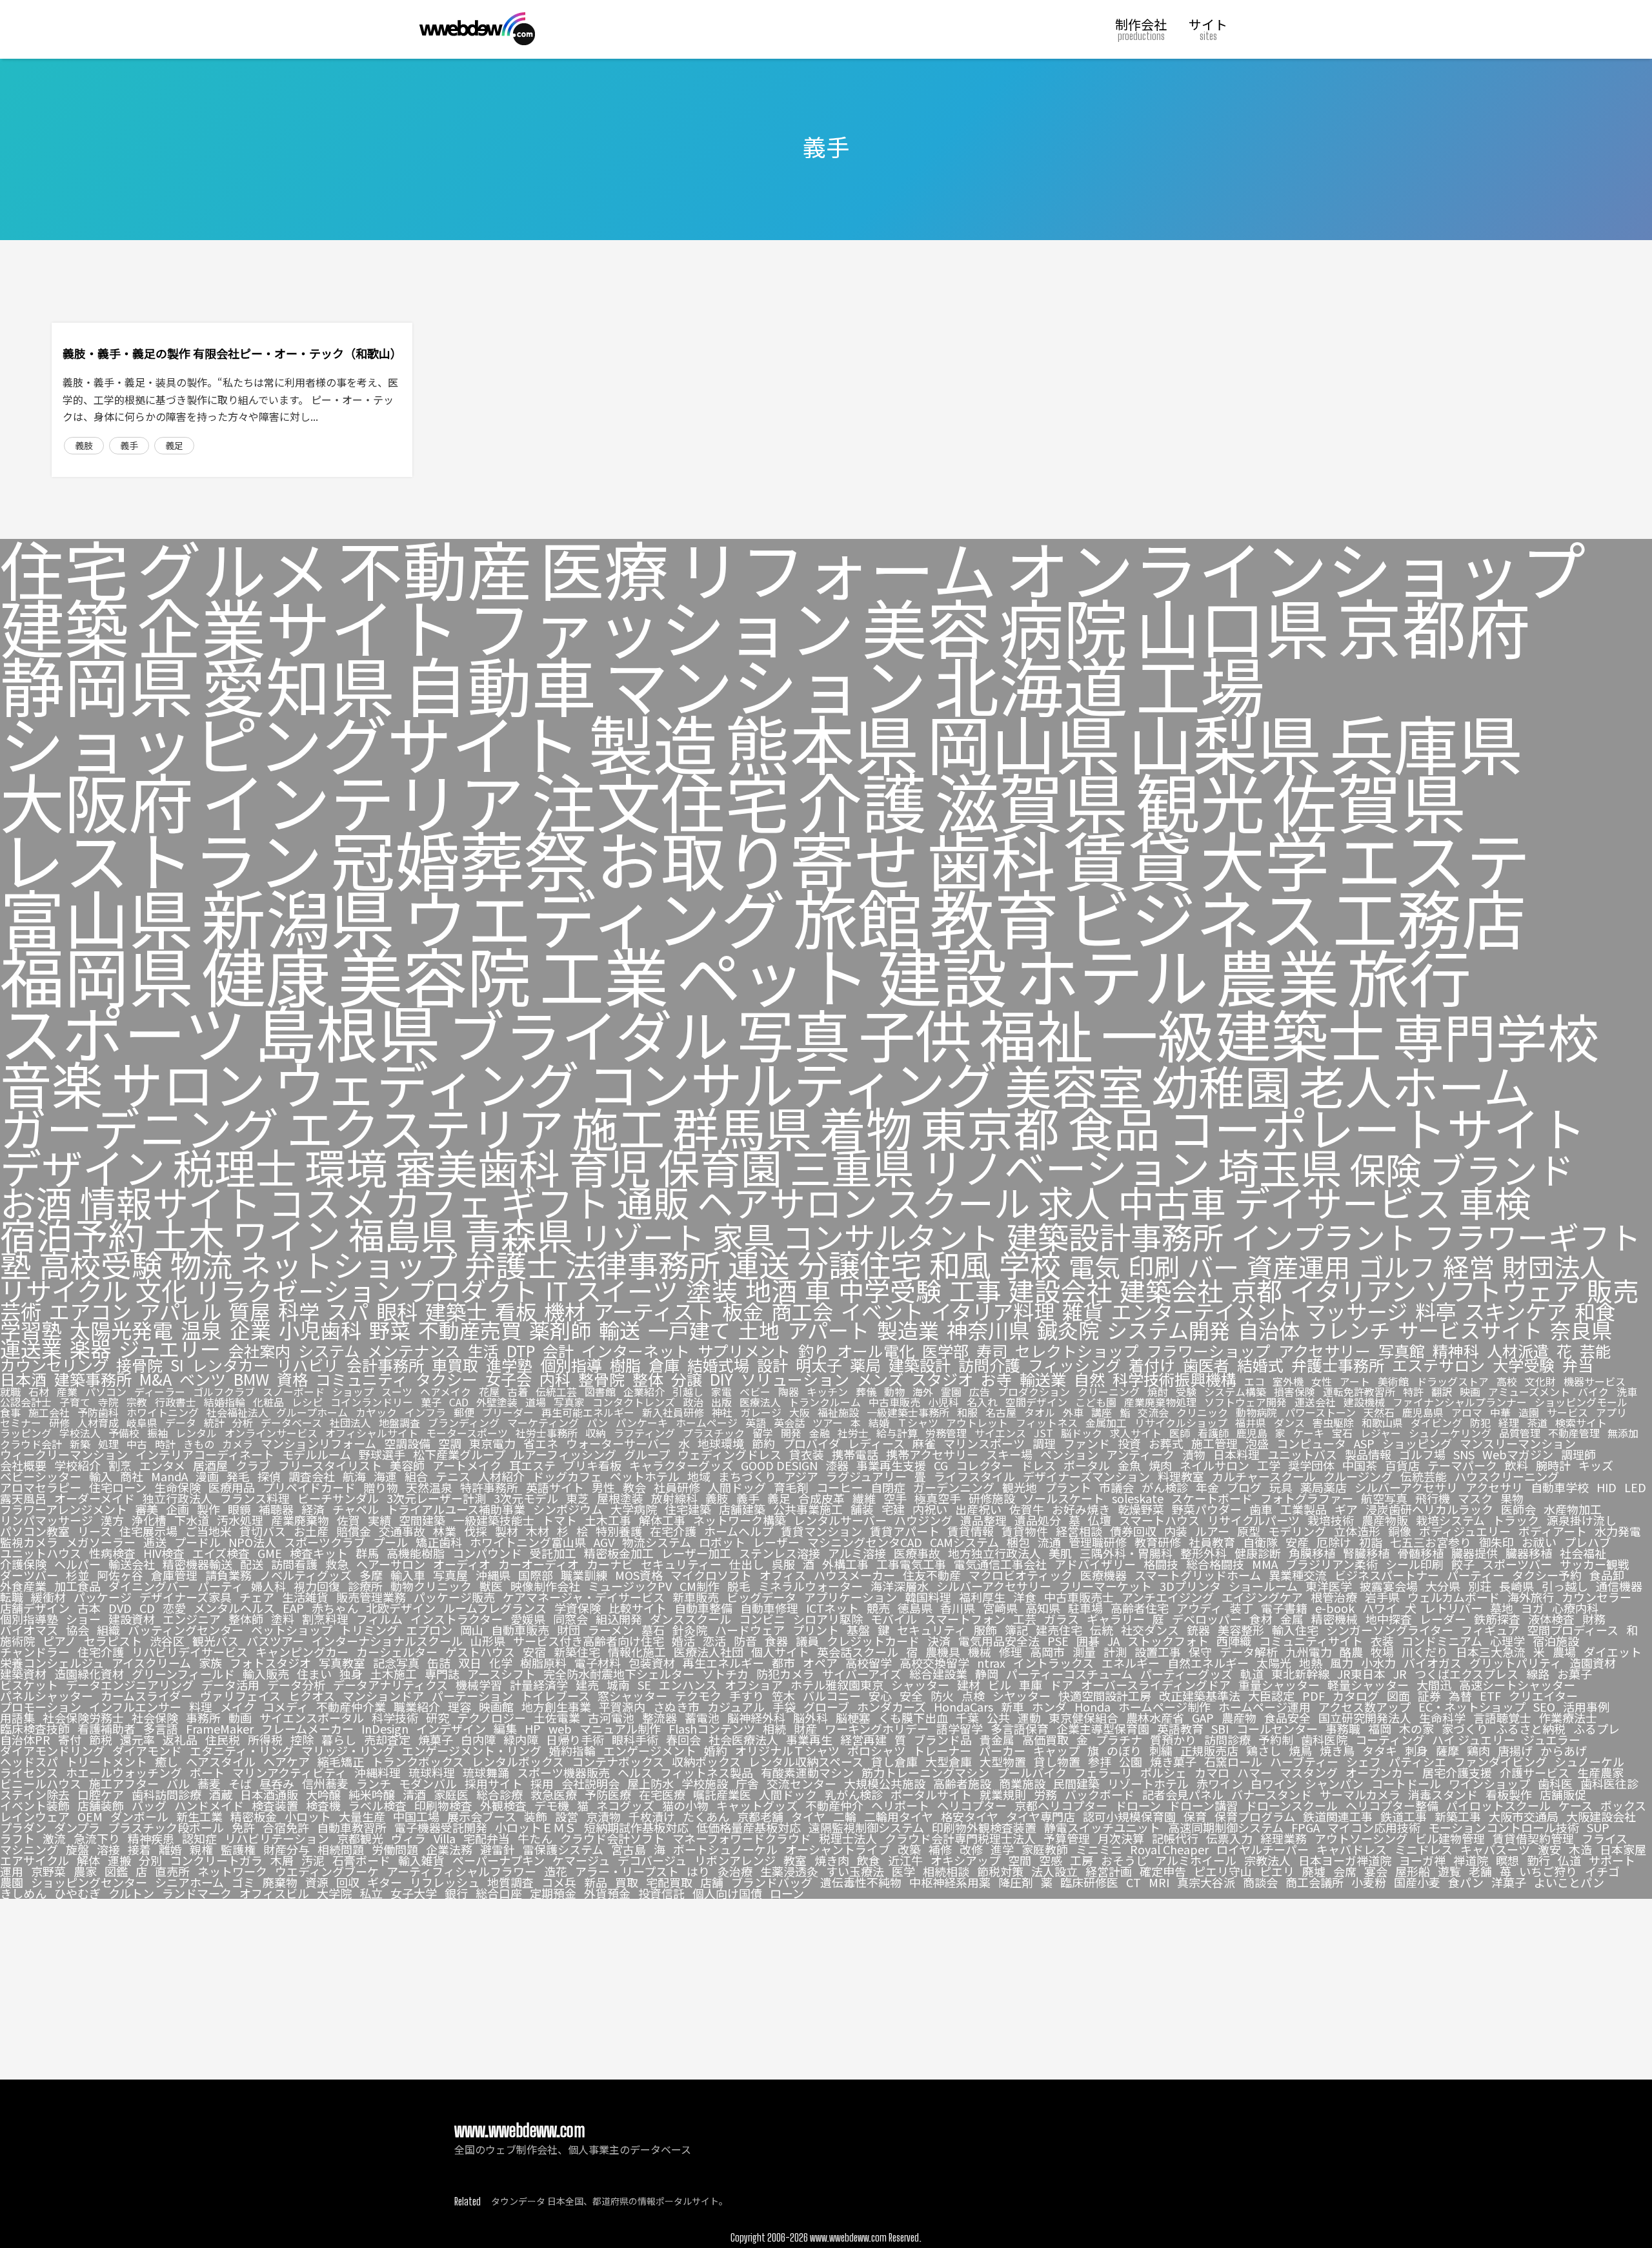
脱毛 (739, 1586)
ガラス (1062, 1619)
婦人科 (268, 1586)
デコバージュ (652, 1860)
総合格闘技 (1215, 1564)
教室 (795, 1860)
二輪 (845, 1816)
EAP (293, 1608)
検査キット (319, 1553)
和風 (960, 1264)
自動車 (499, 684)
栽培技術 (1331, 1520)
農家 (85, 1871)
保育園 (720, 1167)
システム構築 (1235, 1392)
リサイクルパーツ (1254, 1520)
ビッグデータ (761, 1597)
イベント (882, 1311)
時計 (165, 1444)
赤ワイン (1220, 1783)
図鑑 (116, 1871)
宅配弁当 (487, 1838)
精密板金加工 (619, 1553)
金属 (1292, 1619)
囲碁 (1088, 1641)
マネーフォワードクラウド (742, 1838)
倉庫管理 (174, 1575)
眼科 (397, 1311)
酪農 (1351, 1652)
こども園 (1096, 1402)
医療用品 (232, 1487)
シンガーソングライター (1390, 1630)
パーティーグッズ (1186, 1674)
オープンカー (1380, 1772)
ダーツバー (29, 1575)
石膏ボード (361, 1860)
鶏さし (1264, 1750)
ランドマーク (197, 1893)
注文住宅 (661, 800)
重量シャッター (1279, 1685)
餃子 (1463, 1564)
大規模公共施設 (885, 1783)
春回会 (683, 1739)
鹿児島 (1252, 1433)
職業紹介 (417, 1706)
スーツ (397, 1392)
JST (1043, 1433)
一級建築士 (1243, 1033)
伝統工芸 (556, 1392)
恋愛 (174, 1608)
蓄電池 (702, 1717)
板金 (743, 1311)
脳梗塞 (853, 1717)
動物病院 (1256, 1412)
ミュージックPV (630, 1586)
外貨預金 (607, 1893)
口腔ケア (101, 1794)
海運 (385, 1476)
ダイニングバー (149, 1586)
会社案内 (259, 1351)
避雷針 (498, 1849)
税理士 (235, 1167)
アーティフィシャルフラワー (461, 1871)
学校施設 (705, 1783)
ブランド (1502, 1169)
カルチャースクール (1264, 1476)
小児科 (943, 1402)
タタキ (1380, 1750)
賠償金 (354, 1531)
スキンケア (1516, 1311)
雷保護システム (563, 1849)
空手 (895, 1498)
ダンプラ (77, 1827)
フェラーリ (1103, 1772)
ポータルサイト (931, 1794)
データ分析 (296, 1685)
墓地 (1502, 1608)
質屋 (250, 1311)
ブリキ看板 (592, 1465)
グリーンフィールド (183, 1674)
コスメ (323, 1202)
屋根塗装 (620, 1498)
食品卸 (1607, 1575)
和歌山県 (1382, 1423)
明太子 (819, 1365)
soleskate (1138, 1498)
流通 (1049, 1542)
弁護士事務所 (1338, 1365)
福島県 (403, 1234)
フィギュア (1490, 1630)
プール (390, 1542)
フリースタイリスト (330, 1465)
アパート (828, 1330)
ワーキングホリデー (877, 1728)
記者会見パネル (1183, 1794)
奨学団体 (1311, 1465)
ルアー (1212, 1531)
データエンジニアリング (130, 1685)
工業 (604, 975)
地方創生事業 (556, 1706)
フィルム (379, 1619)
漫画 (207, 1476)
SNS (1464, 1454)
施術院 (17, 1641)
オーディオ (462, 1564)
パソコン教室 (35, 1531)
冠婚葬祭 (459, 858)
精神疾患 (151, 1838)
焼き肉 (832, 1860)
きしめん (23, 1893)
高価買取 (1045, 1739)
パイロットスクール (1498, 1805)
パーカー (1002, 1750)
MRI (1159, 1882)
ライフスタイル (974, 1476)
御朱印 (1496, 1542)
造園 (1529, 1412)
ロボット (722, 1542)
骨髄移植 (1420, 1553)
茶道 (1537, 1423)
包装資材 (652, 1663)
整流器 (660, 1717)
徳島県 (915, 1608)
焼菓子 (436, 1739)
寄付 (70, 1739)
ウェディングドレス (730, 1454)
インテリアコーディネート (205, 1454)
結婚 (879, 1423)
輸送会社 (132, 1564)
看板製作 (1509, 1794)
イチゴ (1602, 1871)
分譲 (687, 1379)
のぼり (1124, 1750)
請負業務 (228, 1575)
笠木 (783, 1696)
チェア (257, 1597)
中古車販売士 (1079, 1597)
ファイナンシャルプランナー (1460, 1402)
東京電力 (492, 1443)
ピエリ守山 (1223, 1871)
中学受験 (890, 1290)
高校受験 (101, 1264)
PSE (1058, 1641)
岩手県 (1382, 1597)
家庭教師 (1045, 1849)
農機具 (943, 1652)
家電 (721, 1392)
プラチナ (1119, 1739)
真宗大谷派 (1206, 1882)
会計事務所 (385, 1365)
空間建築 (422, 1520)
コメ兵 (559, 1882)
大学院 (334, 1893)
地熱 (1311, 1663)
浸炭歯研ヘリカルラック (1429, 1509)
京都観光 (360, 1838)
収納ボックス (706, 1761)
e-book (1335, 1608)
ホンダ (1049, 1706)
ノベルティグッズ (306, 1575)
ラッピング (26, 1433)
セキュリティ (932, 1630)
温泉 (201, 1330)
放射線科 (674, 1498)
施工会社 (49, 1412)
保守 (1200, 1652)
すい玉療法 (855, 1871)
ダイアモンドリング (52, 1750)
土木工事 (608, 1520)
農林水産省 (1155, 1717)
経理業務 (1284, 1838)
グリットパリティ (1516, 1663)
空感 (1051, 1860)
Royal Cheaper (1169, 1849)
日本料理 (1236, 1454)
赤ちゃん (335, 1608)
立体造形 (1357, 1531)
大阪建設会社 (1601, 1816)
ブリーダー (508, 1412)
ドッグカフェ (567, 1476)
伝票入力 (1229, 1838)
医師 (1180, 1433)
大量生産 (362, 1816)
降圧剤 (1016, 1882)
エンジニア (192, 1619)
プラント (1068, 1487)
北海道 (1031, 684)
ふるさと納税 (1531, 1728)
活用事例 (1586, 1706)
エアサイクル (35, 1860)
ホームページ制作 (1164, 1706)
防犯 (1480, 1423)
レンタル (196, 1433)
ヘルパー (77, 1564)
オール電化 (876, 1351)
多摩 (371, 1575)
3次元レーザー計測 (436, 1498)
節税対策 (1000, 1871)
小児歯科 (320, 1330)
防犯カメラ (785, 1674)
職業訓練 (584, 1575)
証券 (1429, 1696)
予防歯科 (98, 1412)
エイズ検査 (221, 1553)
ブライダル (589, 1033)
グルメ (234, 568)
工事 (975, 1290)
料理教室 (1181, 1476)
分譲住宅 (860, 1264)
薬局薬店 (1324, 1487)
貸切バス (263, 1531)
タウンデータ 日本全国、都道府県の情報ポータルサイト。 (609, 2202)
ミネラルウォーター (811, 1586)
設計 (772, 1365)
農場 (1564, 1652)
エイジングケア (1262, 1597)
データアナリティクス (390, 1685)
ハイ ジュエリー (1474, 1739)
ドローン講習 (1203, 1805)
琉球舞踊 (486, 1772)
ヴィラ (408, 1838)
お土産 (311, 1531)
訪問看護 (294, 1564)
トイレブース (555, 1696)
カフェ (439, 1202)
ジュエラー (1552, 1739)
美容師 (407, 1465)
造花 (556, 1871)
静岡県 (97, 684)
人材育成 (98, 1423)
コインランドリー (372, 1402)
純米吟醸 (372, 1794)
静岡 (987, 1674)
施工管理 (1214, 1443)
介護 (862, 800)
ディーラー (160, 1392)
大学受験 (1524, 1365)
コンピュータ (1311, 1443)
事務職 (1343, 1728)
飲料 (1516, 1465)
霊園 (951, 1392)
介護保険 (23, 1564)
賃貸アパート (905, 1531)
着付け (1152, 1365)
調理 (1044, 1443)
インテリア (363, 800)
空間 (1020, 1860)
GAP (1203, 1717)
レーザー (776, 1542)
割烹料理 (325, 1619)
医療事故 (917, 1553)
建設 (942, 975)
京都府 (1434, 626)
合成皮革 (821, 1498)
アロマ (1467, 1412)
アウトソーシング (1361, 1838)
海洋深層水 (900, 1586)
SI (177, 1365)
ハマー (1254, 1772)
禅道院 (1471, 1860)
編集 (505, 1728)
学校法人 (80, 1433)
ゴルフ (1396, 1266)
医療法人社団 (709, 1652)
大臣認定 (1271, 1696)
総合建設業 (938, 1674)
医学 (903, 1871)
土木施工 (394, 1674)
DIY (721, 1379)
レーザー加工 (696, 1553)
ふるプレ (1597, 1728)
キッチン (827, 1392)
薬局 (865, 1365)
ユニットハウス (41, 1553)
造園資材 (1593, 1663)
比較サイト (638, 1608)
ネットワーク (232, 1871)
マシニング (29, 1849)
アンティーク (1140, 1454)
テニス (453, 1476)
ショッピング (1417, 1443)
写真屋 (450, 1575)
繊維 (864, 1498)
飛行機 (1433, 1498)
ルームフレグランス (495, 1608)
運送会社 (1315, 1402)
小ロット (308, 1816)
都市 (783, 1663)
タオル (1040, 1412)
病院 (1063, 626)
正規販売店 (1209, 1750)
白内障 (478, 1739)
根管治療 (1334, 1597)
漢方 (112, 1520)
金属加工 (1106, 1423)
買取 (627, 1882)
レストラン (161, 858)
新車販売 (696, 1597)
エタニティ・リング (242, 1750)
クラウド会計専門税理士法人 (960, 1838)
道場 (536, 1402)
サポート (1612, 1860)
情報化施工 (637, 1652)
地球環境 (721, 1443)
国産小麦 (1417, 1882)
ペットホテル (645, 1476)
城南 (618, 1685)
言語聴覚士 (1502, 1717)
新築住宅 (577, 1652)
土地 (759, 1330)
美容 (927, 626)
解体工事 (662, 1520)
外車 (1073, 1412)
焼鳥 (1300, 1750)
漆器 (837, 1465)
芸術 (21, 1311)
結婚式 (1260, 1365)
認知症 (199, 1838)
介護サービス (1535, 1772)
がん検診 (1165, 1487)
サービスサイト (1470, 1330)
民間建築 (1076, 1783)
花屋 (489, 1392)
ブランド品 (943, 1739)
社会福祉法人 (237, 1412)
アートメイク (467, 1465)
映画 (1470, 1392)
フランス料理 (255, 1498)
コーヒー (840, 1487)
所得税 (265, 1739)
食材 (1261, 1619)
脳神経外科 (756, 1717)
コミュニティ (362, 1379)
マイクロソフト (711, 1575)
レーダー (1443, 1619)
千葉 (967, 1717)
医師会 (1518, 1509)
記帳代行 (1175, 1838)
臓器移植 (1529, 1553)
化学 (501, 1663)
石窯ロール (1233, 1761)
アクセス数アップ (1365, 1706)
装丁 (1242, 1608)
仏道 (1569, 1860)
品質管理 (1520, 1433)
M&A (156, 1379)
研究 (438, 1717)
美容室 (1074, 1085)
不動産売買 (470, 1330)
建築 (65, 626)
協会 (77, 1630)
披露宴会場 (1389, 1586)
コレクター (984, 1465)
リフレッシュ (445, 1882)
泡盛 (1257, 1443)
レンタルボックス (518, 1761)
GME (270, 1553)
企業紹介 (644, 1392)
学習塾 (31, 1330)
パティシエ (1417, 1761)
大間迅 (1434, 1685)
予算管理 (1067, 1838)
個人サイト (780, 1652)
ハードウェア (750, 1630)
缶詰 (439, 1663)
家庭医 (451, 1794)
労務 (1045, 1794)
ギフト (555, 1202)
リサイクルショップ (1181, 1423)
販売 (1613, 1290)
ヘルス (635, 1772)
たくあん (706, 1816)
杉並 (77, 1575)
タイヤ (808, 1816)
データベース (291, 1423)
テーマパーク (1462, 1465)
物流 (201, 1264)
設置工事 (1158, 1652)
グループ (647, 1454)
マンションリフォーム (318, 1443)
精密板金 (254, 1816)
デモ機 (552, 1805)
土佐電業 (557, 1717)
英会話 (789, 1423)
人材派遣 (1518, 1351)
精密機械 (1335, 1619)
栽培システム (1450, 1520)
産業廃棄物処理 (1160, 1402)
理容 (459, 1706)
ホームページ (707, 1423)
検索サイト (1581, 1423)
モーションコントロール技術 (1504, 1827)
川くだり (1425, 1652)
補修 (940, 1849)
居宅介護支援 (1457, 1772)
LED (1635, 1487)
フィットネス (1047, 1423)
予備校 (124, 1433)
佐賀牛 (1027, 1509)
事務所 (203, 1717)
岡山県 (1023, 742)
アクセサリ (1494, 1487)
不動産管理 (1574, 1433)
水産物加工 (1573, 1509)
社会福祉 (1583, 1553)
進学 (1002, 1849)
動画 (240, 1717)
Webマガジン (1518, 1454)
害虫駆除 (1333, 1423)
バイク (1593, 1392)
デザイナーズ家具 (186, 1597)
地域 (699, 1476)
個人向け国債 (727, 1893)
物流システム (657, 1542)
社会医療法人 (743, 1739)
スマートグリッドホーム (1198, 1575)
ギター (385, 1882)
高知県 (1043, 1608)
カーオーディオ (539, 1564)
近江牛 (905, 1860)
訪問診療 (1227, 1739)
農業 (1278, 976)
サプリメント (744, 1351)
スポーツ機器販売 (563, 1772)
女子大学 (414, 1893)
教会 (634, 1487)
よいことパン (1569, 1882)
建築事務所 (93, 1379)
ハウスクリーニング (1507, 1476)
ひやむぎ (77, 1893)
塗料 (283, 1619)
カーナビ (610, 1564)
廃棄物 (280, 1882)
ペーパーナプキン (499, 1860)
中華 (1500, 1412)
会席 (1345, 1871)
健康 (266, 975)
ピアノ (59, 1641)
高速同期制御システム (1226, 1827)
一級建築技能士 (494, 1520)
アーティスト (654, 1311)
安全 (911, 1696)
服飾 (985, 1630)
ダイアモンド (147, 1750)
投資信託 (661, 1893)
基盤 (858, 1630)
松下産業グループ (459, 1454)
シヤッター (1022, 1696)
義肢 (84, 445)
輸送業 (1043, 1379)
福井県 (1251, 1423)
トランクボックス (418, 1761)
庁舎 (747, 1783)
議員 (807, 1641)
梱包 (1018, 1542)
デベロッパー (1207, 1619)
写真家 (569, 1402)
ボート (207, 1772)
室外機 (1288, 1381)
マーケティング (543, 1423)
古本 (89, 1608)
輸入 (101, 1476)
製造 (653, 742)
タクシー (447, 1379)
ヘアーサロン (391, 1564)
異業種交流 (1298, 1575)
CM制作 (700, 1586)
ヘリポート (900, 1805)
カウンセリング (54, 1365)
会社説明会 (590, 1783)
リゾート (643, 1236)
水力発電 (1618, 1531)
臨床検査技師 (35, 1728)
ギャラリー (1116, 1619)
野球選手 (382, 1454)
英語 (756, 1423)
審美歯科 (478, 1167)
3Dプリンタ (1190, 1586)
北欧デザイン (401, 1608)
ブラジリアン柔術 (1332, 1564)
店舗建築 (742, 1509)
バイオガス (1433, 1663)
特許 (1413, 1392)
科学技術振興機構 (1174, 1379)
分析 (243, 1423)
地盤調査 (399, 1423)
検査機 (323, 1805)
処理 (108, 1444)
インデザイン (451, 1728)
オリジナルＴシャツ (787, 1750)
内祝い (930, 1509)
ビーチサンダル (338, 1498)
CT (1133, 1882)
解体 (88, 1860)
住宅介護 (101, 1652)
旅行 (1409, 976)
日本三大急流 (1491, 1652)
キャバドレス (1352, 1849)
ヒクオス (312, 1696)
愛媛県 (528, 1619)
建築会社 (1171, 1290)
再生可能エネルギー (588, 1412)
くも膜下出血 (913, 1717)
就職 (10, 1392)
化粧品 (268, 1402)
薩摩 (1447, 1750)
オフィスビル (274, 1893)
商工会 (802, 1311)
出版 (721, 1402)
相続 (774, 1728)
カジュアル (736, 1706)
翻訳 (1442, 1392)
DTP (521, 1351)
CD (147, 1608)
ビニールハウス (41, 1783)
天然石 (1379, 1412)
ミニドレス (1424, 1849)
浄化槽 (149, 1520)
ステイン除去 (35, 1794)
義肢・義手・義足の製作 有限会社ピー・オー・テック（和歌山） (232, 353)
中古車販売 (894, 1402)
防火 (942, 1696)
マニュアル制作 (620, 1728)
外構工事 (845, 1564)
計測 (1115, 1652)
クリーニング (1109, 1392)
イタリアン (1353, 1290)
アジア (801, 1476)
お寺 (996, 1379)
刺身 (1416, 1750)
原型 (1249, 1531)
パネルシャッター (46, 1696)
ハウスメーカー (854, 1575)
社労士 (853, 1433)
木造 (1580, 1849)
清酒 (414, 1794)
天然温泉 (429, 1487)
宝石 (1342, 1433)
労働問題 (395, 1849)
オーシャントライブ (838, 1849)
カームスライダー (146, 1696)
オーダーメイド (95, 1498)
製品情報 (1368, 1454)
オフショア (754, 1685)
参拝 (1100, 1761)
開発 (791, 1433)
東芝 (578, 1498)
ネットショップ (348, 1264)
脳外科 (811, 1717)
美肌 (1060, 1553)
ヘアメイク (446, 1392)
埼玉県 (1280, 1167)
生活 (483, 1351)
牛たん (535, 1838)
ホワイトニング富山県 (528, 1542)
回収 (348, 1882)
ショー (83, 1619)
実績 (379, 1520)
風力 (1342, 1663)
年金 (1207, 1487)
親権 (201, 1849)
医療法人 (760, 1402)
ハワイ (1380, 1608)
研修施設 (992, 1498)
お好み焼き (1081, 1509)
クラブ (253, 1465)
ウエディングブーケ (327, 1871)
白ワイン (1274, 1783)
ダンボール (139, 1816)
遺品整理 (983, 1520)
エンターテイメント (1204, 1311)
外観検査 (503, 1805)
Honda (1093, 1706)
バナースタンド (1272, 1794)
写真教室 (342, 1663)
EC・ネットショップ (1472, 1706)
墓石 (653, 1630)
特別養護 (619, 1531)
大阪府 (97, 800)
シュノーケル (1589, 1761)
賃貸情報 (971, 1531)
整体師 (246, 1619)
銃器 (1198, 1630)
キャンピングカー (302, 1652)
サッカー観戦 (1595, 1564)
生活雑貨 (305, 1597)
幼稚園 (1222, 1085)
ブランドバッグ (772, 1882)
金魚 (1129, 1465)
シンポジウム (568, 1509)
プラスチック (714, 1433)
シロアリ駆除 (828, 1619)
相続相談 (946, 1871)
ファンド (1087, 1443)
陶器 (789, 1392)
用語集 (17, 1717)
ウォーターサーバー (618, 1443)
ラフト (17, 1838)
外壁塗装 (497, 1402)
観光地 (1020, 1487)
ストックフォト (1168, 1641)
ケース (1576, 1805)
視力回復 (317, 1586)
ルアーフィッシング (565, 1454)
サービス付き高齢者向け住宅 (589, 1641)
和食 (1595, 1311)
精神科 (1456, 1351)
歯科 (991, 858)
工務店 (1429, 916)
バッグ (149, 1805)
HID (1607, 1487)
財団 (569, 1630)
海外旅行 (1531, 1597)
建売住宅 (1059, 1630)
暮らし (339, 1739)
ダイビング (1436, 1423)
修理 (1011, 1652)
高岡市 (1047, 1652)
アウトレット (977, 1423)
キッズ (1596, 1465)
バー (1213, 1266)
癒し (166, 1761)
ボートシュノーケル (725, 1849)
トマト (559, 1520)
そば (240, 1783)
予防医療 (608, 1794)
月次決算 (1121, 1838)
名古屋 (1001, 1412)
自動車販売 (520, 1630)
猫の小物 (685, 1805)
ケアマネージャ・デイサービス (584, 1597)
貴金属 (997, 1739)
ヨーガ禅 (1422, 1860)
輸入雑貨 (421, 1860)
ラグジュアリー (866, 1476)
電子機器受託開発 (441, 1827)
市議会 (1116, 1487)
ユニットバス (1302, 1454)
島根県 (347, 1031)
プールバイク (1032, 1772)
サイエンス (1000, 1433)
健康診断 (1258, 1553)
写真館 (1402, 1351)
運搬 (119, 1860)
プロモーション (41, 1706)
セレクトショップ (1077, 1351)
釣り (814, 1351)
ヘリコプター (972, 1805)
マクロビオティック (1021, 1575)
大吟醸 (323, 1794)
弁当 (1578, 1365)
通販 (653, 1202)
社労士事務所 (547, 1433)
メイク (237, 1706)
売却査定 (387, 1739)
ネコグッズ (625, 1805)
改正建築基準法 (1200, 1696)
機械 (980, 1652)
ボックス (1623, 1805)
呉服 (783, 1564)
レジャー (1381, 1433)
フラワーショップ (1209, 1351)
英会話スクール (858, 1652)
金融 (820, 1433)
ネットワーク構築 (740, 1520)
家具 (743, 1236)
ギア (1346, 1509)
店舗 (712, 1882)
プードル (197, 1542)
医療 (604, 568)
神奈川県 (988, 1330)
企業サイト (298, 626)
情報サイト (170, 1202)
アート (1355, 1381)
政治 (693, 1402)
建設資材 (132, 1619)
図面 (1398, 1696)
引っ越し (1565, 1586)
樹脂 (625, 1365)
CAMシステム (964, 1542)
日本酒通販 (269, 1794)
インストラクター (457, 1619)
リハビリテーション (277, 1838)
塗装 (712, 1290)
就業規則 (1003, 1794)
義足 (174, 445)
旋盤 (77, 1849)
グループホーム (312, 1412)
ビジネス (1196, 916)
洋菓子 (1509, 1882)
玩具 (1281, 1487)
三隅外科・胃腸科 (1126, 1553)
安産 (1297, 1542)
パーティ (220, 1586)
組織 (108, 1630)
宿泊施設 (1556, 1641)
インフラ (425, 1412)
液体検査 (1551, 1619)
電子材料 (598, 1663)
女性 (1322, 1381)
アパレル (180, 1311)
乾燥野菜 (1141, 1509)
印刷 (1154, 1266)
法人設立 (1054, 1871)
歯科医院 (1324, 1739)
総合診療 (499, 1794)
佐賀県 (1369, 800)
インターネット (636, 1351)
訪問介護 (989, 1365)
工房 (1082, 1860)
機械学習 (479, 1685)
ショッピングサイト (290, 742)
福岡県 (97, 975)
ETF (1490, 1696)
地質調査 (510, 1882)
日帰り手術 (575, 1739)
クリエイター (1543, 1696)
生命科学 (1442, 1717)
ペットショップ (292, 1630)
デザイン (83, 1167)
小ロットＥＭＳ (536, 1827)
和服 (967, 1412)
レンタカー (230, 1365)
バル (178, 1783)
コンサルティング (792, 1082)
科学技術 (395, 1717)
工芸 (1025, 1619)
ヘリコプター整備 (1392, 1805)
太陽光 (1274, 1663)
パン (597, 1423)
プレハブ (1587, 1542)
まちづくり (747, 1476)
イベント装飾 (35, 1805)
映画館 (496, 1706)
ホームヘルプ (739, 1531)
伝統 (1102, 1630)
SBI (1220, 1728)
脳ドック (1082, 1433)
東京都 (990, 1127)
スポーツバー (1517, 1564)
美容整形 (1241, 1630)
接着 (139, 1849)
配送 (252, 1564)
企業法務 (449, 1849)
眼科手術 (635, 1739)
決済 (939, 1641)
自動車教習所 (352, 1827)
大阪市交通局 (1524, 1816)
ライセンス (29, 1772)
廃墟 (1314, 1871)
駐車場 (1085, 1608)
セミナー (21, 1423)
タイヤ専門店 (1041, 1816)
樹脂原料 (543, 1663)
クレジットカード (873, 1641)
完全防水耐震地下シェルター (619, 1674)
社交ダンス (1150, 1630)
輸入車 (408, 1575)
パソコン (106, 1392)
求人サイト (1136, 1433)
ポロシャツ (876, 1750)
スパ (348, 1311)
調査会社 (312, 1476)
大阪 (800, 1412)
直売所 (172, 1871)
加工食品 (77, 1586)
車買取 (455, 1365)
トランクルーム (825, 1402)
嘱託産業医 (722, 1794)
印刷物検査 (443, 1805)
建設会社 (1060, 1290)
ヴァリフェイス (240, 1696)
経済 (313, 1509)
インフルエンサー (135, 1706)
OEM (90, 1816)
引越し (688, 1392)
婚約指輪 (572, 1750)
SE (644, 1685)
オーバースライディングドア (1156, 1685)
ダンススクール (690, 1619)
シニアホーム (189, 1882)
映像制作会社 (545, 1586)
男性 (603, 1487)
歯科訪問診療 (166, 1794)
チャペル (356, 1509)
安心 (880, 1696)
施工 (618, 1127)
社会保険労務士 (83, 1717)
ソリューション (795, 1379)
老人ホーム (1415, 1085)
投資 (1129, 1443)
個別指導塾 (29, 1619)
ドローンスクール (1292, 1805)
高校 (1507, 1381)
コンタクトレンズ (634, 1402)
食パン (1466, 1882)
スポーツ (123, 1031)
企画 (177, 1509)
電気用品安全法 (999, 1641)
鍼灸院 (1068, 1330)
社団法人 (350, 1423)
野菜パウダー (1207, 1509)
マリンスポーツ (984, 1443)
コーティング (1390, 1739)
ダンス (1289, 1423)
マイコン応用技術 (1374, 1827)
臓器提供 (1475, 1553)
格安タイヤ (970, 1816)
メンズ (880, 1379)
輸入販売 (266, 1674)
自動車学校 (1560, 1487)
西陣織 (1234, 1641)
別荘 (1480, 1586)
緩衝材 (48, 1597)
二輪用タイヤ (899, 1816)
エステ (1434, 858)
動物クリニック (431, 1586)
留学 (763, 1433)
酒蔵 (221, 1794)
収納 (596, 1433)
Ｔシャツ (918, 1423)
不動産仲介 (834, 1805)
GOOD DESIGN (779, 1465)
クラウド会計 (31, 1444)
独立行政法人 (177, 1498)
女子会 (509, 1379)
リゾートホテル (1148, 1783)
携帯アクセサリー (932, 1454)
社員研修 (677, 1487)
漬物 (1194, 1454)
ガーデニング (139, 1127)
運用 (12, 1871)
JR (1400, 1674)
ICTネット (832, 1608)
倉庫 (664, 1365)
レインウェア (35, 1816)
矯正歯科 (439, 1542)
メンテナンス (414, 1351)
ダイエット (1613, 1652)
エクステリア (425, 1127)
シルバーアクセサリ (1406, 1487)
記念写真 (396, 1663)
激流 (54, 1838)
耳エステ (532, 1465)
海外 (923, 1392)
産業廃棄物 (300, 1520)
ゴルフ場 (1422, 1454)
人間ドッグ (737, 1487)
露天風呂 (23, 1498)
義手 (129, 445)
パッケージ (103, 1597)
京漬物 (603, 1816)
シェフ (1364, 1761)
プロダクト (473, 1290)
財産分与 (287, 1849)
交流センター (801, 1783)
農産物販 (1385, 1520)
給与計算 (897, 1433)
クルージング (1358, 1476)
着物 (866, 1127)
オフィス (783, 1575)
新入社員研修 (673, 1412)
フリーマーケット (1105, 1586)
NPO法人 (252, 1542)
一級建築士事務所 (908, 1412)
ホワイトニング (163, 1412)
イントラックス (1053, 1663)
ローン (787, 1893)
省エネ (541, 1443)
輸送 (619, 1330)
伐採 (476, 1531)
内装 (1176, 1531)
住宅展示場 (148, 1531)
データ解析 (1249, 1652)
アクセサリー (1325, 1351)
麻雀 (924, 1443)
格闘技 (1161, 1564)
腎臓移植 (1366, 1553)
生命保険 (177, 1487)
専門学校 (1496, 1035)
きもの (199, 1444)
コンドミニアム (1442, 1641)
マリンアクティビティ (289, 1772)
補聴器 (276, 1509)
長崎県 (1516, 1586)
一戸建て (689, 1330)
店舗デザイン (35, 1608)
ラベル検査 (378, 1805)
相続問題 (341, 1849)
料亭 (1436, 1311)
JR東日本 (1361, 1674)
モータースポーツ (467, 1433)
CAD (459, 1402)
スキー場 (1009, 1454)
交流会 (1153, 1412)
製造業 (908, 1330)
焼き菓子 (1173, 1761)
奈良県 (1581, 1330)
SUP (1598, 1827)
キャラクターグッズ (681, 1465)
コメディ (286, 1706)
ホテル (1111, 975)
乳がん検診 (854, 1794)
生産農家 (1600, 1772)
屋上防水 (650, 1783)
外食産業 (23, 1586)
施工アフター (124, 1783)
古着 (518, 1392)
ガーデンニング (954, 1487)
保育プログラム (1255, 1816)
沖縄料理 (378, 1772)
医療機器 (1103, 1575)
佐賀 (348, 1520)
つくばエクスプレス (1466, 1674)
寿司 (992, 1351)
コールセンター (1277, 1728)
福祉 (1036, 1033)
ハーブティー (1304, 1761)
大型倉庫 (949, 1761)
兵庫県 (1426, 742)
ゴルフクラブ (224, 1392)
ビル (1000, 1685)
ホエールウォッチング (124, 1772)
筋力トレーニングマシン (925, 1772)
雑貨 (1083, 1311)
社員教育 (1212, 1542)
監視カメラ (29, 1542)
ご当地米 (208, 1531)
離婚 (170, 1849)
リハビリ (308, 1365)
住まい (314, 1674)
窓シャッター (632, 1696)
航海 (354, 1476)
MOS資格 (639, 1575)
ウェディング (427, 1082)
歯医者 (1206, 1365)
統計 (214, 1423)
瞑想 (1507, 1860)
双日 (470, 1663)
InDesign (385, 1728)
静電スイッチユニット (1102, 1827)
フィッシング (1074, 1365)
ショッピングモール (1581, 1402)
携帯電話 (855, 1454)
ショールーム (1263, 1586)
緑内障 (521, 1739)
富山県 (97, 916)
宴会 (1376, 1871)
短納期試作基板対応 (636, 1827)
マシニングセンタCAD (865, 1542)
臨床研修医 (1089, 1882)
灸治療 (735, 1871)
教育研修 (1158, 1542)
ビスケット (29, 1685)
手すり (747, 1696)
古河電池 (611, 1717)
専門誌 (442, 1674)
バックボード (1100, 1794)
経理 (1509, 1423)
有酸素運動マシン (807, 1772)
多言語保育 (1020, 1728)
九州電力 (1309, 1652)
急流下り (97, 1838)
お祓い (1539, 1542)
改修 (971, 1849)
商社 (132, 1476)
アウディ (1199, 1608)
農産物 (1239, 1717)
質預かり (1173, 1739)
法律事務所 (643, 1264)
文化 (161, 1290)
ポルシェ (1163, 1772)
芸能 (1595, 1351)
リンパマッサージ (46, 1520)
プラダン (23, 1827)
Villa (445, 1838)
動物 (894, 1392)
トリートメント (106, 1761)
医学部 (945, 1351)
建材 (969, 1685)
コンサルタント (891, 1236)
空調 (450, 1443)
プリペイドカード (309, 1487)
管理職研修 (1098, 1542)
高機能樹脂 (416, 1553)
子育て (75, 1402)
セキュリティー (681, 1564)
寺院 (108, 1402)
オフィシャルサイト (372, 1433)
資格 (292, 1379)
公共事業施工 (808, 1509)
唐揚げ (1515, 1750)
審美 (146, 1509)
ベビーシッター (41, 1476)
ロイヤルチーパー (1263, 1849)
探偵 (269, 1476)
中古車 (1172, 1202)
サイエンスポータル (312, 1717)
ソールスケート (1063, 1498)
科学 (299, 1311)
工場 (1200, 684)
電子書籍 (1284, 1608)
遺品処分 (1038, 1520)
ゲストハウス (480, 1652)
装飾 (536, 1816)
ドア (1062, 1685)
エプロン (429, 1630)
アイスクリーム (151, 1663)
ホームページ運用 (1264, 1706)
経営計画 (1109, 1871)
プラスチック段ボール (166, 1827)
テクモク (698, 1696)
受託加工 (553, 1553)
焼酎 (1158, 1392)
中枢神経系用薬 (950, 1882)
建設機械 (1364, 1402)
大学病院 (634, 1509)
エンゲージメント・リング (472, 1750)
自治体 (1269, 1330)
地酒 (771, 1290)
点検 (973, 1696)
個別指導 (571, 1365)
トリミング (369, 1630)
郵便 (464, 1412)
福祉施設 (838, 1412)
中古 (137, 1444)
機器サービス (1595, 1381)
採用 (542, 1783)
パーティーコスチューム (1069, 1674)
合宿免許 (286, 1827)
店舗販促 (1563, 1794)
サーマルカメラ (1360, 1794)
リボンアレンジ (735, 1860)
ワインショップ (1489, 1783)
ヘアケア (287, 1761)
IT (557, 1290)
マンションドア (383, 1696)
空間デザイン (1036, 1402)
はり (698, 1871)
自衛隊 (1260, 1542)
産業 (67, 1392)
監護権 (238, 1849)
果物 (1512, 1498)
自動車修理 (769, 1608)
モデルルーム (317, 1454)
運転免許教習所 (1359, 1392)
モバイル (894, 1619)
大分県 (1443, 1586)
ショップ (353, 1392)
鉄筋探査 (1497, 1619)
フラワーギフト (1533, 1236)
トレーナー (942, 1750)
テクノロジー (491, 1717)
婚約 (716, 1750)
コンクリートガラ (216, 1860)
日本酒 (23, 1379)
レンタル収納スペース (806, 1761)
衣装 (1382, 1641)
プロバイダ (811, 1443)
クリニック (1202, 1412)
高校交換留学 (934, 1663)
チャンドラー (35, 1652)
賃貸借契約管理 (1533, 1838)
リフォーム (837, 568)
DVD (120, 1608)
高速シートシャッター (1517, 1685)
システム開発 (1168, 1330)
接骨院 (139, 1365)
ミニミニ (1099, 1849)
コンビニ (762, 1619)
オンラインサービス (271, 1433)
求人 (1074, 1202)
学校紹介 (77, 1465)
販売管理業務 (371, 1597)
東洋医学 (1329, 1586)
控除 (302, 1739)
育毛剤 (791, 1487)
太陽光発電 (121, 1330)
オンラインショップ (1295, 568)
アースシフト (501, 1674)
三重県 (852, 1167)
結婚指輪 (225, 1402)
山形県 (488, 1641)
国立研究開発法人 (1365, 1717)
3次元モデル (526, 1498)
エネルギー (1131, 1663)
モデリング (1297, 1531)
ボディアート (1553, 1531)
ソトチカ (725, 1674)
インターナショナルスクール (387, 1641)
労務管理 (946, 1433)
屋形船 (1413, 1871)
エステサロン (1438, 1365)
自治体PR (25, 1739)
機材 (565, 1311)
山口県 (1233, 626)
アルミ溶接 (857, 1553)
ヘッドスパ (29, 1761)
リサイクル (64, 1290)
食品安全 (1287, 1717)
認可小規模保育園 (1129, 1816)
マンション (765, 684)
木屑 (282, 1860)
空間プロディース (1573, 1630)
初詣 (1371, 1542)
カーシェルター (397, 1652)
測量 (1084, 1652)
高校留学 (869, 1663)
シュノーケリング (1450, 1433)
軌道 (1252, 1674)
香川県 (958, 1608)
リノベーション (1066, 1167)
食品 (1114, 1127)
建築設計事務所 (1115, 1236)
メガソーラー (101, 1542)
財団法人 (1554, 1266)
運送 (759, 1264)
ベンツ (203, 1379)
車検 (1495, 1202)
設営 (567, 1816)
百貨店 (1402, 1465)
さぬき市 (676, 1706)
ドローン (1138, 1805)
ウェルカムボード (1454, 1597)
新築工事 (1458, 1816)
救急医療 (554, 1794)
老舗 (1480, 1871)
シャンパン (1334, 1783)
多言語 (161, 1728)
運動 (1029, 1717)
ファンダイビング (1500, 1761)
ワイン (287, 1234)
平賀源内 (622, 1706)
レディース (876, 1443)
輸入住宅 (1295, 1630)
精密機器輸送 (197, 1564)
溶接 (108, 1849)
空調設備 (407, 1443)
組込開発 (619, 1619)
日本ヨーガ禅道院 (1345, 1860)
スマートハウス (1159, 1520)
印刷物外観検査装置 (984, 1827)
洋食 (1025, 1597)
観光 (1200, 800)
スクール (958, 1202)
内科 (555, 1379)
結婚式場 (718, 1365)
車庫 (1031, 1685)
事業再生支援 (891, 1465)
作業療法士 (1568, 1717)
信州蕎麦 (325, 1783)
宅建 (893, 1509)
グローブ (826, 1706)
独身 (351, 1674)
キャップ (1056, 1750)
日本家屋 (1623, 1849)
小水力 (1378, 1663)
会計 (558, 1351)
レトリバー (1453, 1608)
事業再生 (809, 1739)
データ (181, 1423)
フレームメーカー (307, 1728)
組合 (416, 1476)
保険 (1385, 1169)
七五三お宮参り (1431, 1542)
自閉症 (888, 1487)
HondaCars (963, 1706)
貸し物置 (1057, 1761)
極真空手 (938, 1498)
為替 (1460, 1696)
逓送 (155, 1542)
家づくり (1465, 1728)
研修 (59, 1423)
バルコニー (832, 1696)
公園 (1131, 1761)
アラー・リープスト (627, 1871)
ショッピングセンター (89, 1882)
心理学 (1507, 1641)
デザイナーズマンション (1086, 1476)
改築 (909, 1849)
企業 (250, 1330)
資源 (317, 1882)
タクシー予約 (1547, 1575)
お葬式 (1166, 1443)
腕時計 (1553, 1465)
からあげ (1564, 1750)
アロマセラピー (41, 1487)
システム (329, 1351)
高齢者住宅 (1140, 1608)
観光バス (216, 1641)
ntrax (991, 1663)
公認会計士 (26, 1402)
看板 (516, 1311)
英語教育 (1180, 1728)
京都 (1256, 1290)
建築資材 (23, 1674)
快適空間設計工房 (1105, 1696)
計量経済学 (539, 1685)
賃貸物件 (1025, 1531)
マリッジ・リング (348, 1750)
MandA (169, 1476)
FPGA (1305, 1827)
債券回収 (1133, 1531)
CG (941, 1465)
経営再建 (863, 1739)
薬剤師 (560, 1330)
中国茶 (1360, 1465)
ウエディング (594, 916)
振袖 (157, 1433)
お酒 (36, 1202)
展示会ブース (482, 1816)
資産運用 (1298, 1266)
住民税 (223, 1739)
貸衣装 (807, 1454)
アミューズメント (1529, 1392)
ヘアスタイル (221, 1761)
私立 (371, 1893)
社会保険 (155, 1717)
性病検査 (112, 1553)
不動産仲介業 (351, 1706)
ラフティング (644, 1433)
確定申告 (1163, 1871)
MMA (1265, 1564)
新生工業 (199, 1816)
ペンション (1069, 1454)
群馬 (367, 1553)
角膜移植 (1312, 1553)
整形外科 (1204, 1553)
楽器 (90, 1349)
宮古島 (629, 1849)
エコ (1254, 1381)
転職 (12, 1597)
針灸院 (690, 1630)
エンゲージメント (650, 1750)
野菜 (390, 1330)
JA (1113, 1641)
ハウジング (923, 1520)
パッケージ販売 (454, 1597)
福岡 (1380, 1728)
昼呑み (277, 1783)
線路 (1538, 1674)
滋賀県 (1031, 800)
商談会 (1260, 1882)
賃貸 (1128, 858)
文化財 (1540, 1381)
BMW (251, 1379)
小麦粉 (1369, 1882)
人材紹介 (501, 1476)
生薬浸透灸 (789, 1871)
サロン (188, 1082)
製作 (208, 1509)
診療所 (365, 1586)
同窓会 (570, 1619)
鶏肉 (1478, 1750)
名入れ (982, 1402)
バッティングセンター (186, 1630)
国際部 (536, 1575)
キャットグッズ (757, 1805)
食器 (776, 1641)
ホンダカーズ (891, 1706)
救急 (337, 1564)
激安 (1549, 1849)
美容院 (435, 975)
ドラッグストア (1453, 1381)
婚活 (683, 1641)
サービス (1567, 1412)
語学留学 (960, 1728)
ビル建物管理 (1450, 1838)
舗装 (862, 1509)
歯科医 (1555, 1783)
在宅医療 (662, 1794)
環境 (346, 1167)
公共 (998, 1717)
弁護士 (511, 1264)
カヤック (376, 1412)
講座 (1102, 1412)
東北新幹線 (1300, 1674)
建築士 (456, 1311)
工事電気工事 (911, 1564)
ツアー (828, 1423)
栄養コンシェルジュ (52, 1663)
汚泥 (313, 1860)
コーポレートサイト (1377, 1127)
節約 (763, 1443)
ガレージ (761, 1412)
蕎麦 (209, 1783)
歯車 (1261, 1509)
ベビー (755, 1392)
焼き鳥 (1337, 1750)
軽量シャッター (1368, 1685)
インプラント (1324, 1236)
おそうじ (1124, 1860)
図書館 (600, 1392)
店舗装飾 (101, 1805)
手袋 (784, 1706)
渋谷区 (167, 1641)
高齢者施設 (962, 1783)
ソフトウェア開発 (1245, 1402)
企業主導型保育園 (1103, 1728)
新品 (596, 1882)
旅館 (858, 916)
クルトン (131, 1893)
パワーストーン (1320, 1412)
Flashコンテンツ (712, 1728)
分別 (150, 1860)
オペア (820, 1663)
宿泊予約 (72, 1234)
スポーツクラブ (325, 1542)
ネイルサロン (1214, 1465)
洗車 (1627, 1392)
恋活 (714, 1641)
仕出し (747, 1564)
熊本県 (822, 742)
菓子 (431, 1402)
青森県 (519, 1234)
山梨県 (1225, 742)
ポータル (1087, 1465)
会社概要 (23, 1465)
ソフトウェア (1502, 1290)
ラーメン (611, 1630)
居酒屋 (210, 1465)
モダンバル (428, 1783)
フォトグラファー (1307, 1498)
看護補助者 (106, 1728)
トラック (1516, 1520)
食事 (10, 1412)
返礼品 (180, 1739)
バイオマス (29, 1630)
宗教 (137, 1402)
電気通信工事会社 (1000, 1564)
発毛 (238, 1476)
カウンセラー (1597, 1597)
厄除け (1334, 1542)
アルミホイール (1196, 1860)
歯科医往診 (1609, 1783)
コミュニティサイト (1311, 1641)
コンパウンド (487, 1553)
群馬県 (742, 1127)
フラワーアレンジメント (64, 1509)
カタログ (1356, 1696)
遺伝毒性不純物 (861, 1882)
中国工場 (416, 1816)
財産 (805, 1728)
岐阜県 (142, 1423)
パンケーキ (642, 1423)
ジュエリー (170, 1349)
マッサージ (1356, 1311)
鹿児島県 (1423, 1412)
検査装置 (275, 1805)
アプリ (1611, 1412)
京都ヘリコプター (1061, 1805)
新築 (80, 1444)
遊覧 (1449, 1871)
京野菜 (48, 1871)
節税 (101, 1739)
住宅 (65, 568)
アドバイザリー (1095, 1564)
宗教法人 (1267, 1860)
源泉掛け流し (1582, 1520)
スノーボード (294, 1392)
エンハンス (688, 1685)
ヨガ (1533, 1608)
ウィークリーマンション (64, 1454)
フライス (1605, 1838)
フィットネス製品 (707, 1772)
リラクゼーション (298, 1290)
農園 (12, 1882)
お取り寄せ (758, 858)
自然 (1089, 1379)
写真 (794, 1033)
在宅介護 (673, 1531)
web (560, 1728)
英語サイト (555, 1487)
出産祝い (978, 1509)
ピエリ (1277, 1871)
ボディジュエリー (1465, 1531)
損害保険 (1294, 1392)
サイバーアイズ (862, 1674)
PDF (1314, 1696)
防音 (745, 1641)
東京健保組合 (1083, 1717)
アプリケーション (851, 1597)
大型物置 (1003, 1761)
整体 (648, 1379)
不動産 (435, 568)
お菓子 (1575, 1674)
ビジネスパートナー (1387, 1575)
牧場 (1382, 1652)
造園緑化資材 (89, 1674)
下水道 (192, 1520)
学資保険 (578, 1608)
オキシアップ (965, 1860)
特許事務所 (489, 1487)
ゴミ (243, 1882)
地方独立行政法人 (994, 1553)
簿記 (1016, 1630)
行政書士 (176, 1402)
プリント (816, 1630)
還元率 (137, 1739)
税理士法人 (848, 1838)
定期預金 (553, 1893)
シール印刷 (1415, 1564)
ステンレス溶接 (780, 1553)
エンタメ (162, 1465)
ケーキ (1309, 1433)
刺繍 (1161, 1750)
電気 (1094, 1266)
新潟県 (298, 916)
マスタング (1309, 1772)
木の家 (1416, 1728)
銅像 (1400, 1531)
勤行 (1538, 1860)
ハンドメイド (209, 1805)
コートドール (1406, 1783)
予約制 (1276, 1739)
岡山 (472, 1630)
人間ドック (788, 1794)
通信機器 (1619, 1586)
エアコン (90, 1311)
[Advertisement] (826, 1989)
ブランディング (464, 1423)
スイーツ (627, 1290)
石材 (39, 1392)
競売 (878, 1608)
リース (95, 1531)
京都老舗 (760, 1816)
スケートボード (1212, 1498)
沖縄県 (493, 1575)
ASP (1364, 1443)
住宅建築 (688, 1509)
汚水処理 (240, 1520)
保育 (1195, 1816)
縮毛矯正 (341, 1761)
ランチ (374, 1783)
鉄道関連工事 (1338, 1816)
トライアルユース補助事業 (456, 1509)
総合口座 (499, 1893)
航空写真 (1384, 1498)
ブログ (1244, 1487)
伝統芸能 (1424, 1476)
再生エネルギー (723, 1663)
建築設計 (920, 1365)
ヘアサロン (787, 1202)
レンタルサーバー (840, 1520)
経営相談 (1079, 1531)
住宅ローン (118, 1487)
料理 (201, 1706)
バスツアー (275, 1641)
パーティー (1476, 1575)
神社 (722, 1412)
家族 (210, 1663)
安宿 (534, 1652)
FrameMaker (220, 1728)
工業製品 (1304, 1509)
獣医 (491, 1586)
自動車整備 (703, 1608)
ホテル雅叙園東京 (837, 1685)
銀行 (456, 1893)
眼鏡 (239, 1509)
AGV (604, 1542)
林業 (445, 1531)
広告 (980, 1392)
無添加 (1623, 1433)
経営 (1469, 1266)
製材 (507, 1531)
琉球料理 (432, 1772)
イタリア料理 (993, 1311)
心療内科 (1575, 1608)
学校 (1030, 1264)
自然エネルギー (1208, 1663)
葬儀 (866, 1392)
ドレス (1038, 1465)
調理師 (1578, 1454)
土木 (188, 1234)
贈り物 (381, 1487)
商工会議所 (1315, 1882)
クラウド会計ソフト (612, 1838)
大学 (1265, 858)
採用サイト (494, 1783)
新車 (1012, 1706)
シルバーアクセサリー (994, 1586)
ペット (773, 975)
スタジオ (942, 1379)
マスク (1475, 1498)
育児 (609, 1167)
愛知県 (298, 684)
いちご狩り (1548, 1871)
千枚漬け (652, 1816)
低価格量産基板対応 (749, 1827)
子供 (915, 1033)
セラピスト (113, 1641)
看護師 (1213, 1433)
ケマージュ (581, 1860)
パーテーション (472, 1696)
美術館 (1393, 1381)
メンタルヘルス (234, 1608)
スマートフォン (965, 1619)
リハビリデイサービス (190, 1652)
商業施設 (1022, 1783)
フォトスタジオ (270, 1663)
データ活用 (230, 1685)
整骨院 (601, 1379)
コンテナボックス (618, 1761)
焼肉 (1160, 1465)
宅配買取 (669, 1882)
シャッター (920, 1685)
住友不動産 (932, 1575)
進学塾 (509, 1365)
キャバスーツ (1495, 1849)
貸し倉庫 (894, 1761)
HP (533, 1728)
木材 (538, 1531)
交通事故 (402, 1531)
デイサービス (1342, 1202)
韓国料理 (928, 1597)
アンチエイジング (1168, 1597)
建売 (587, 1685)
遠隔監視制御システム (866, 1827)
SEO (1544, 1706)
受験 (1186, 1392)
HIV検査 (164, 1553)
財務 (1594, 1619)
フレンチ (1349, 1330)
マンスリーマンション (1518, 1443)
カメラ (237, 1444)
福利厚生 (982, 1597)
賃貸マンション (821, 1531)
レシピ (307, 1402)
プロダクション (1034, 1392)
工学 (1269, 1465)
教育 (994, 916)
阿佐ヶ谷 (120, 1575)
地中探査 (1389, 1619)
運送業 (31, 1349)
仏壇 (1100, 1520)
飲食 (869, 1860)
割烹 (120, 1465)
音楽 (52, 1082)
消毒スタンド (1443, 1794)
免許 (243, 1827)
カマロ (1212, 1772)
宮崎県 (1000, 1608)
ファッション (661, 626)
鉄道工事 (1404, 1816)
